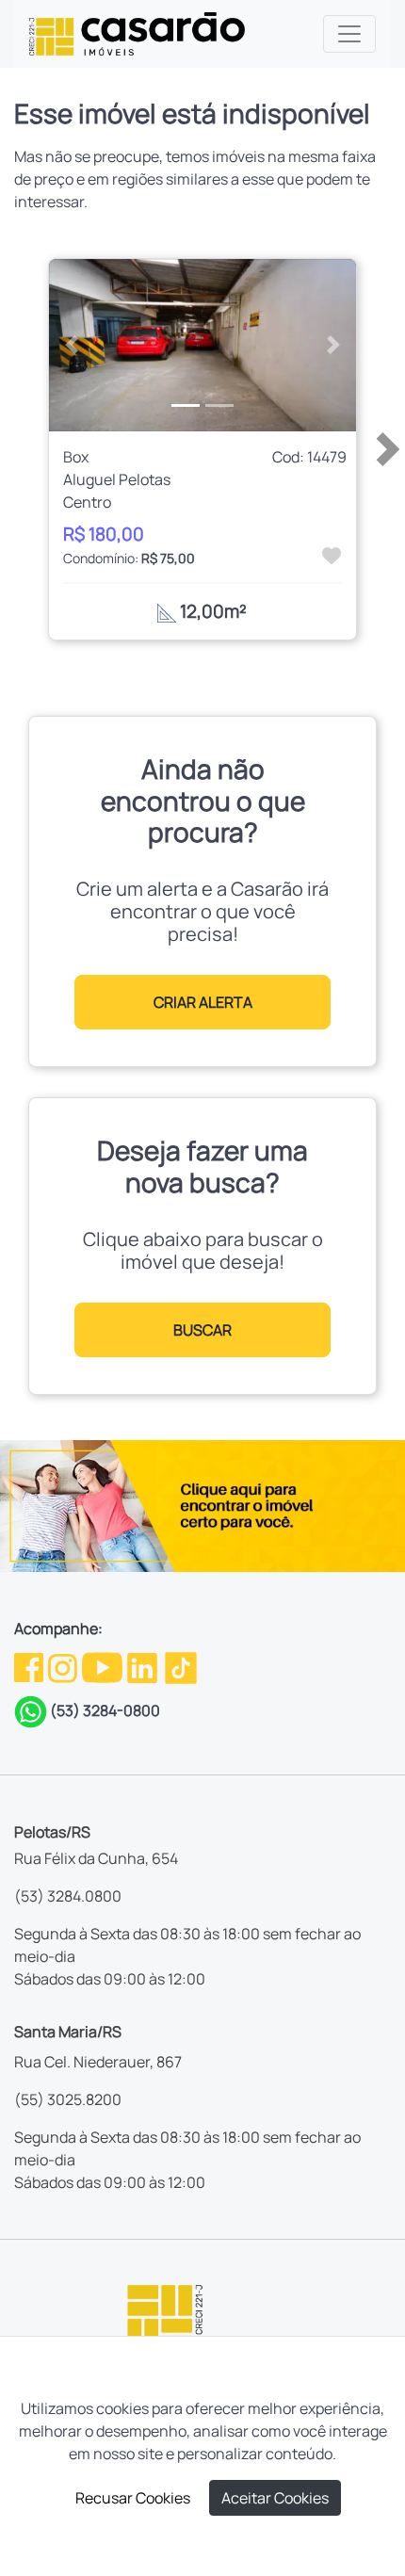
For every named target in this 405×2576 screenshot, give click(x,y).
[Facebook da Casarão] (30, 1666)
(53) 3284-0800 (105, 1710)
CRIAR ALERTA (203, 1002)
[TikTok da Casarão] (181, 1666)
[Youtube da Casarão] (104, 1666)
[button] (72, 346)
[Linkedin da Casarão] (144, 1666)
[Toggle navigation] (349, 34)
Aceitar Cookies (275, 2498)
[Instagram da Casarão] (64, 1666)
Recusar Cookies (133, 2498)
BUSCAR (202, 1330)
